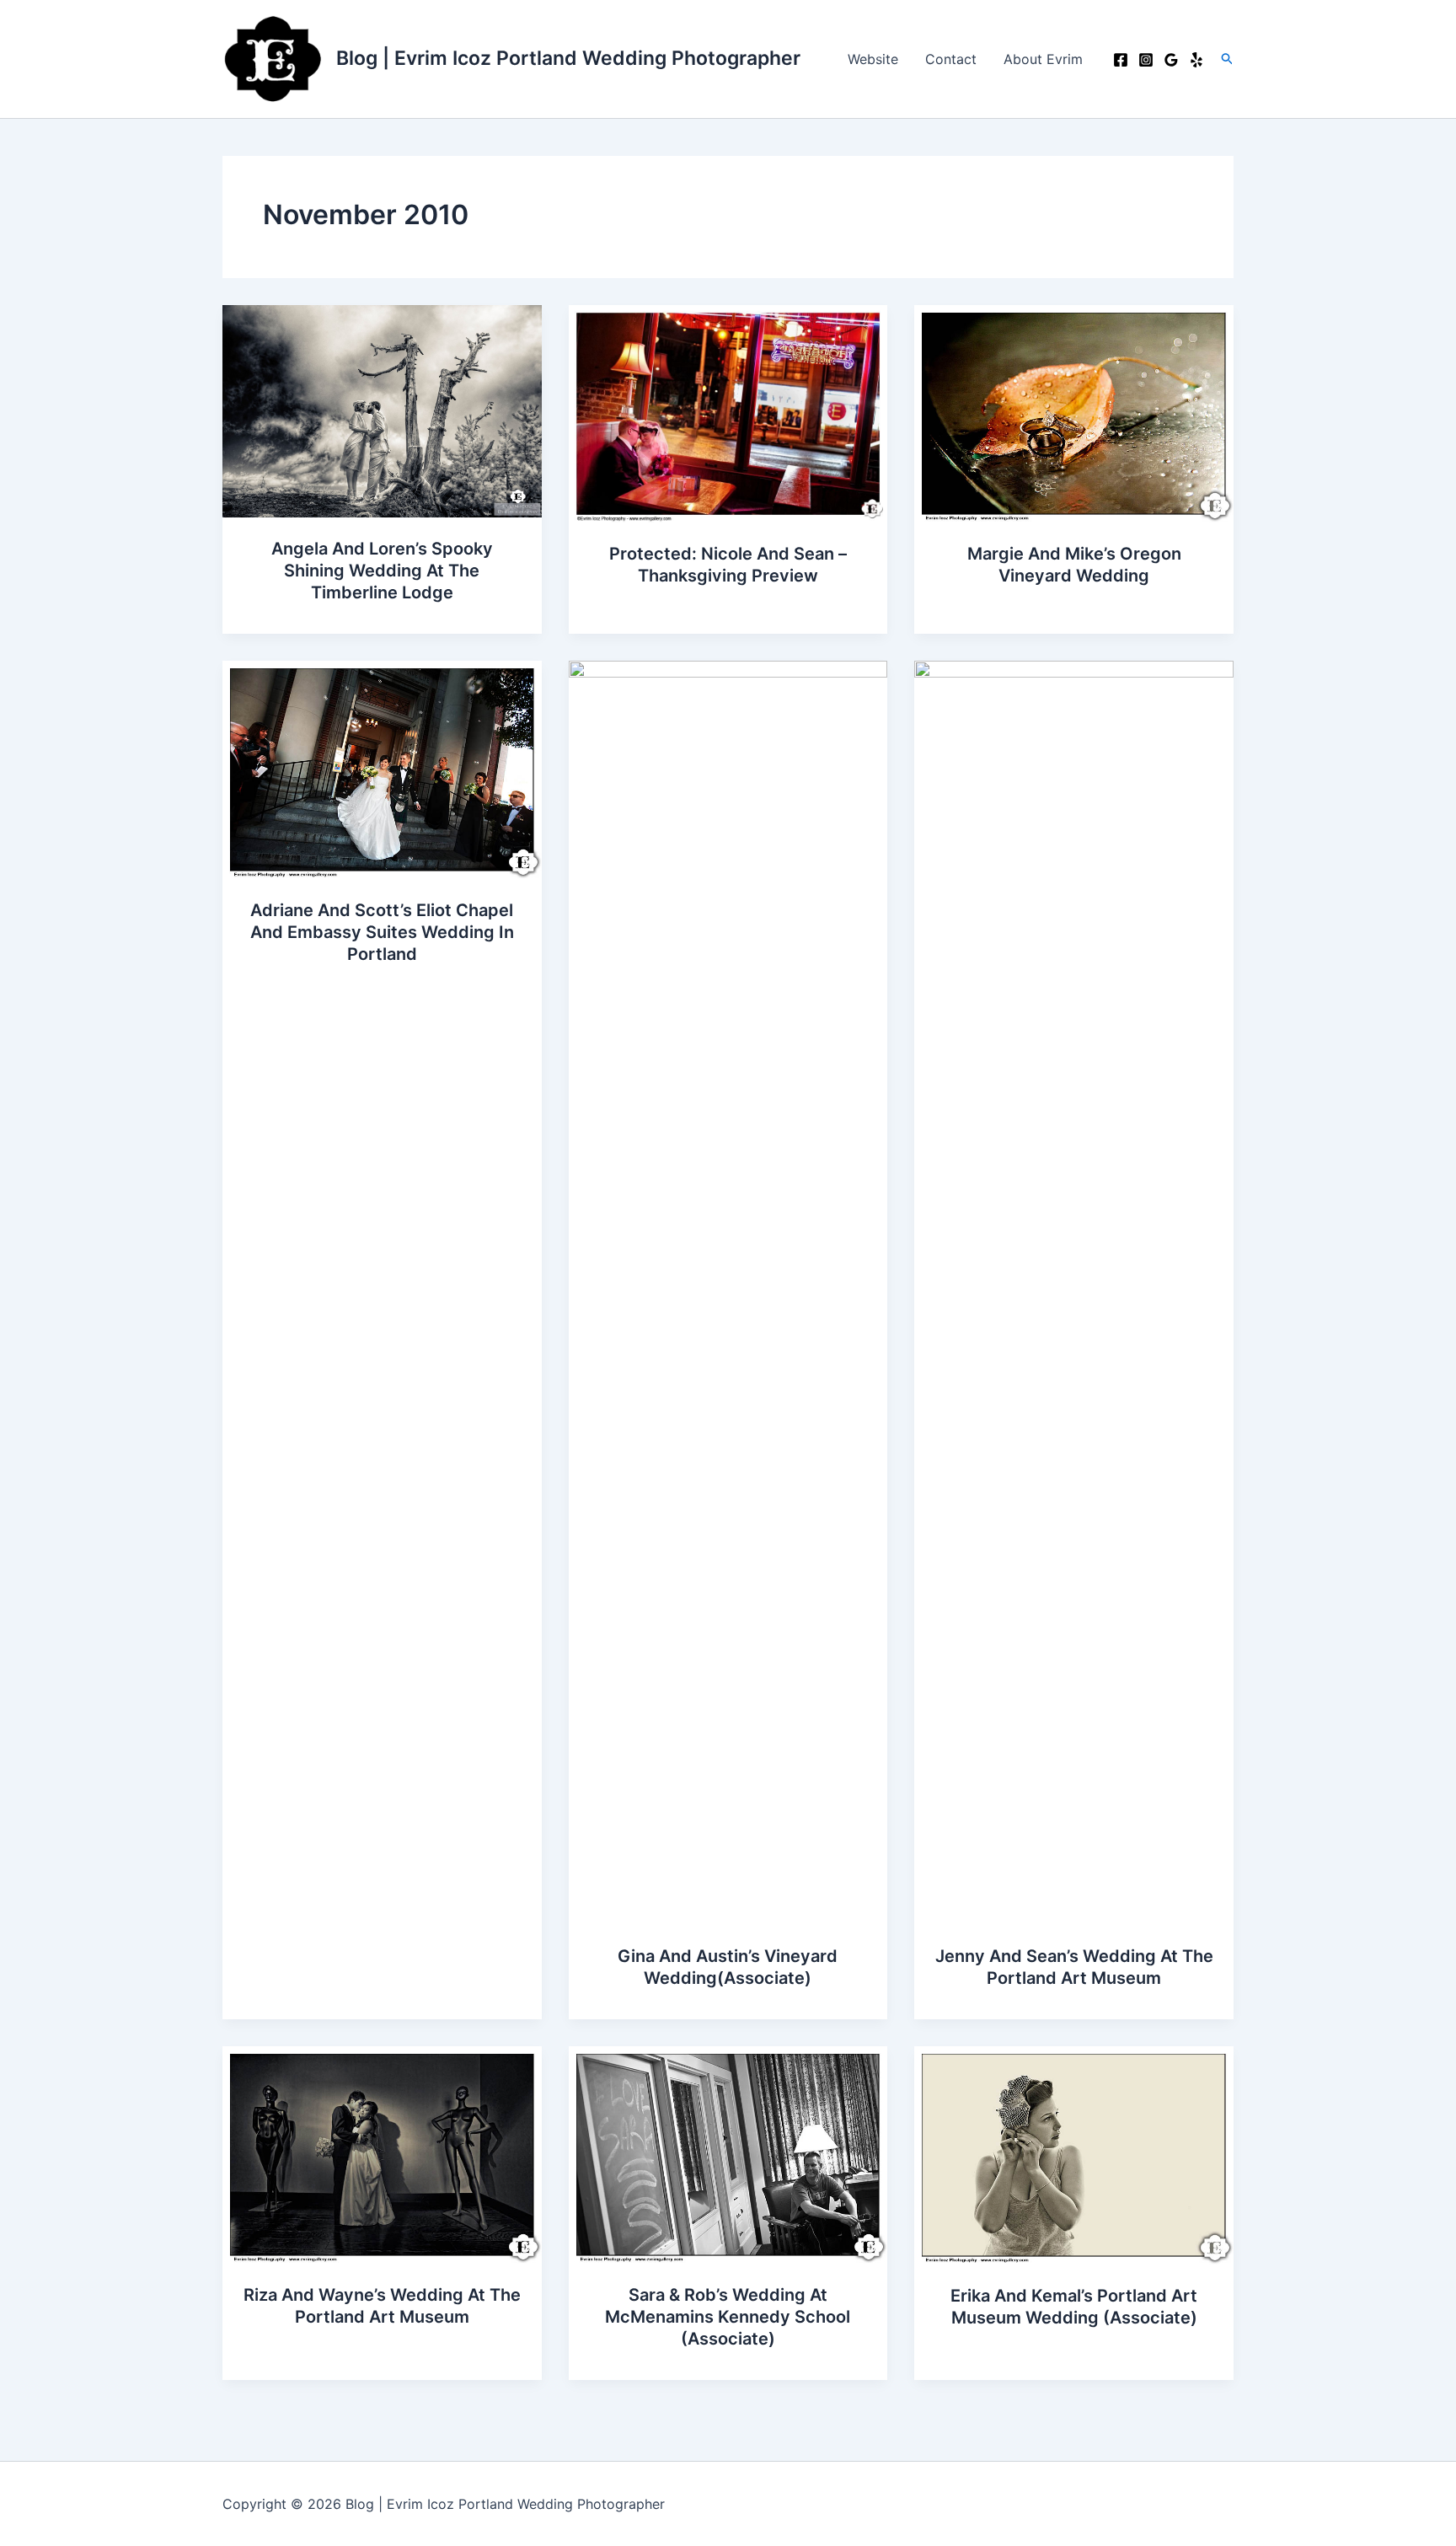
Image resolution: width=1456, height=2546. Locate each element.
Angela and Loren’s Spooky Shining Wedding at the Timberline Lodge (382, 571)
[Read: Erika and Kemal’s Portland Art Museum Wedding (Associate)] (1074, 2154)
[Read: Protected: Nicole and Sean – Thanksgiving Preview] (728, 412)
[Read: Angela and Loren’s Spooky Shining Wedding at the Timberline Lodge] (382, 410)
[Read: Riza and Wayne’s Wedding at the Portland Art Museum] (382, 2154)
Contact (951, 59)
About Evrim (1043, 59)
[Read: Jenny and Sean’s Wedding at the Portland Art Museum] (1074, 1291)
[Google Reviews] (1171, 60)
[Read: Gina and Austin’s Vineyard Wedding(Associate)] (728, 1291)
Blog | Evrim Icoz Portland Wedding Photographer (568, 58)
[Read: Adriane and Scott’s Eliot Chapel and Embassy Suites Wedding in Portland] (382, 769)
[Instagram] (1146, 60)
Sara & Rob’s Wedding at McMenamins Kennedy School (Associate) (728, 2317)
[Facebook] (1121, 60)
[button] (1228, 59)
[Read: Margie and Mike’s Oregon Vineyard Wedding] (1074, 412)
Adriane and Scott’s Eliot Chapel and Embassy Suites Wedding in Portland (382, 932)
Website (873, 59)
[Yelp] (1196, 60)
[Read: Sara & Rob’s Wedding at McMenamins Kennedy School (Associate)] (728, 2154)
